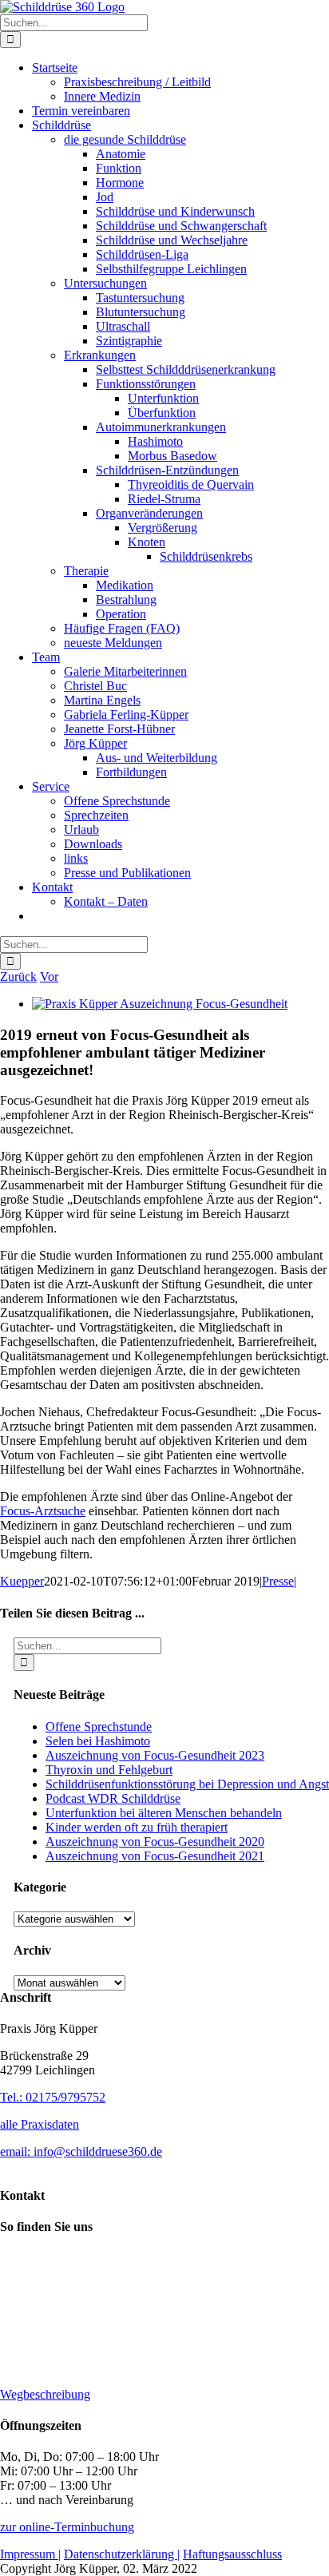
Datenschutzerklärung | (122, 2554)
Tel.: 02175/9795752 (53, 2097)
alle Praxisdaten (40, 2124)
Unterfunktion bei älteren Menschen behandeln (164, 1813)
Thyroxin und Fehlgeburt (109, 1770)
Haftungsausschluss (232, 2554)
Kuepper (22, 1581)
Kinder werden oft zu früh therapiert (137, 1827)
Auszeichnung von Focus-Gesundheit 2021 (155, 1856)
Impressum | (30, 2554)
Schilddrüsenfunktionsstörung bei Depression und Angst (187, 1784)
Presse (278, 1581)
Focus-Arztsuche (43, 1511)
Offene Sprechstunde (99, 1727)
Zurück (18, 976)
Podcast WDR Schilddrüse (113, 1798)
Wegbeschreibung (45, 2394)
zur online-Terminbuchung (67, 2527)
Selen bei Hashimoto (98, 1741)
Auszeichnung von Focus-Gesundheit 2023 (155, 1755)
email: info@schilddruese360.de (81, 2151)
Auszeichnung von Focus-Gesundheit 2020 (155, 1842)
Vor (49, 976)
